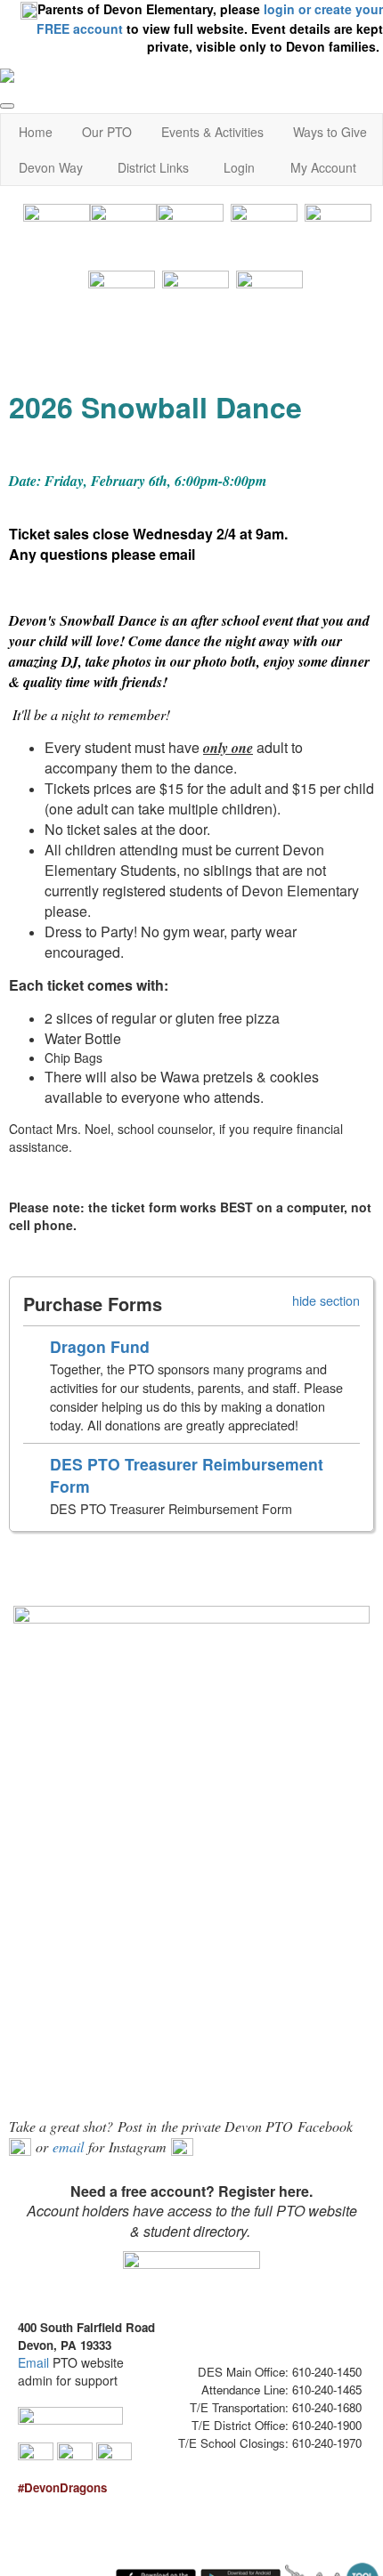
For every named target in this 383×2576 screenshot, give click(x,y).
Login (239, 167)
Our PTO (107, 132)
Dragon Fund (100, 1346)
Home (36, 132)
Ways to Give (330, 132)
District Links (153, 167)
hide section (326, 1300)
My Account (323, 167)
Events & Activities (212, 132)
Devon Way (51, 167)
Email (33, 2362)
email (177, 554)
